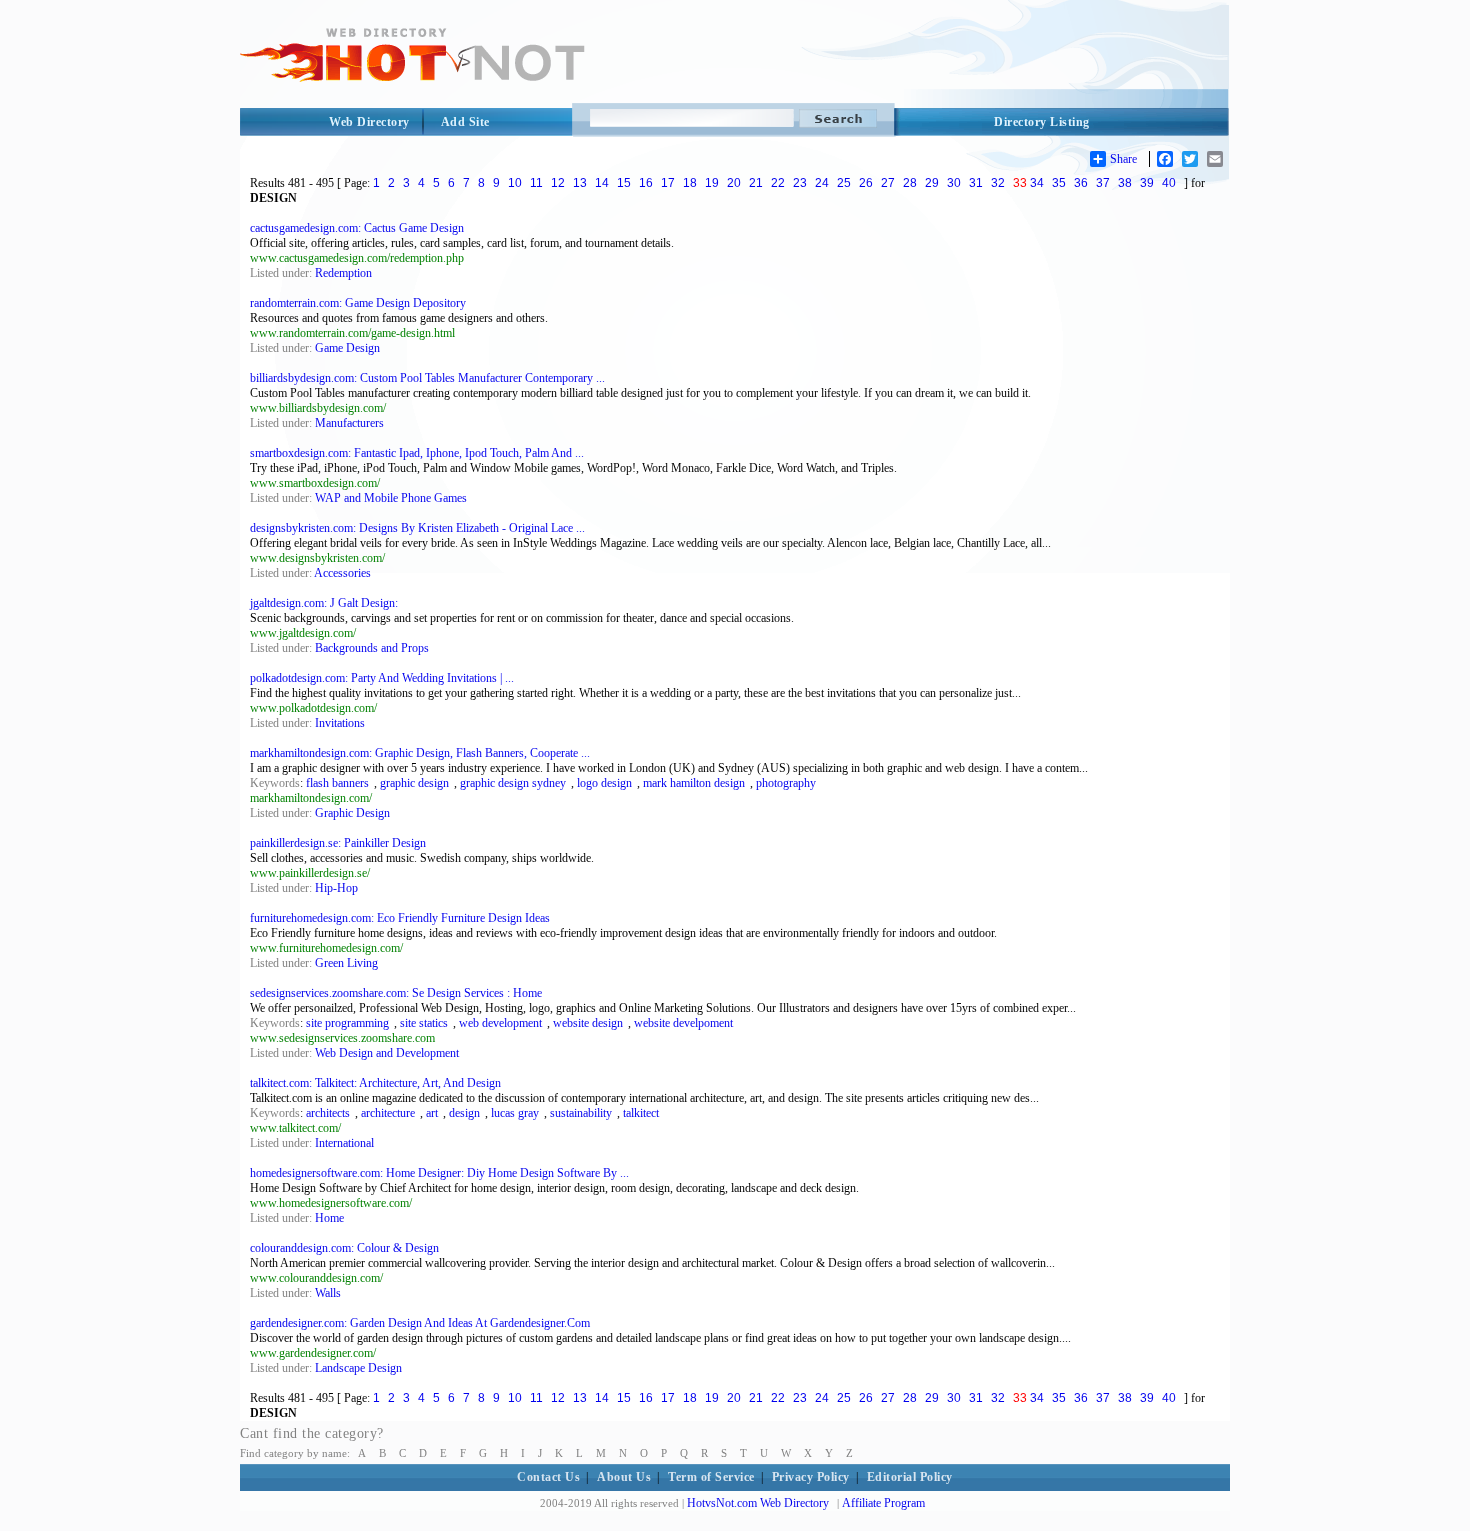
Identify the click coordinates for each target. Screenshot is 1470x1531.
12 (558, 183)
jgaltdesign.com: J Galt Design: (324, 603)
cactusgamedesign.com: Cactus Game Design (357, 228)
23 (800, 183)
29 (932, 183)
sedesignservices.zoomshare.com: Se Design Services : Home (396, 993)
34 (1037, 183)
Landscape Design (358, 1368)
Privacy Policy (811, 1477)
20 (734, 183)
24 (822, 183)
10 (515, 183)
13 (580, 183)
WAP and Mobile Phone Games (391, 498)
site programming (347, 1023)
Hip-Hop (336, 888)
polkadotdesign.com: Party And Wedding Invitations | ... (382, 678)
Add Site (465, 122)
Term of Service (711, 1477)
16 (646, 183)
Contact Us (548, 1477)
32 (998, 183)
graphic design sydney (513, 783)
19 (712, 183)
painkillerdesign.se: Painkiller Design (338, 843)
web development (500, 1023)
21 (756, 183)
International (344, 1143)
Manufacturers (349, 423)
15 (624, 183)
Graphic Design (352, 813)
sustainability (581, 1113)
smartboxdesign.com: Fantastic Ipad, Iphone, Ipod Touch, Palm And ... (417, 453)
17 (668, 183)
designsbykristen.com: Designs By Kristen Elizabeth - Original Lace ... (417, 528)
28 (910, 183)
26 (866, 183)
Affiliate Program (883, 1503)
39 (1147, 183)
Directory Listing (1042, 122)
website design (588, 1023)
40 (1169, 183)
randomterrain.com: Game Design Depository (358, 303)
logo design (604, 783)
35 (1059, 183)
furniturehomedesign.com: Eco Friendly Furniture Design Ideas (400, 918)
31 (976, 183)
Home (329, 1218)
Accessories (342, 573)
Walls (328, 1293)
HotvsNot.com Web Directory (758, 1503)
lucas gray (515, 1113)
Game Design (347, 348)
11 (536, 183)
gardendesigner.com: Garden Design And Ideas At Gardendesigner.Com (420, 1323)
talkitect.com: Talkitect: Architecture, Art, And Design (375, 1083)
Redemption (343, 273)
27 (888, 183)
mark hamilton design (694, 783)
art (432, 1113)
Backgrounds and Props (372, 648)
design (464, 1113)
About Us (624, 1477)
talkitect (641, 1113)
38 (1125, 183)
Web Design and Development (387, 1053)
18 (690, 183)
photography (786, 783)
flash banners (337, 783)
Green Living (346, 963)
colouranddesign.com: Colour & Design (344, 1248)
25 (844, 183)
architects (328, 1113)
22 (778, 183)
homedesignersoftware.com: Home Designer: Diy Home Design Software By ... (439, 1173)
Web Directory (369, 122)
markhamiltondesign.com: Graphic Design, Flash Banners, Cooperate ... (420, 753)
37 (1103, 183)
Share (1123, 159)
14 (602, 183)
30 (954, 183)
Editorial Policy (910, 1477)
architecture (388, 1113)
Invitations (340, 723)
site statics (424, 1023)
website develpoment (683, 1023)
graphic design (414, 783)
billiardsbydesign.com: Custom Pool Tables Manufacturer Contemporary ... (427, 378)
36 (1081, 183)
